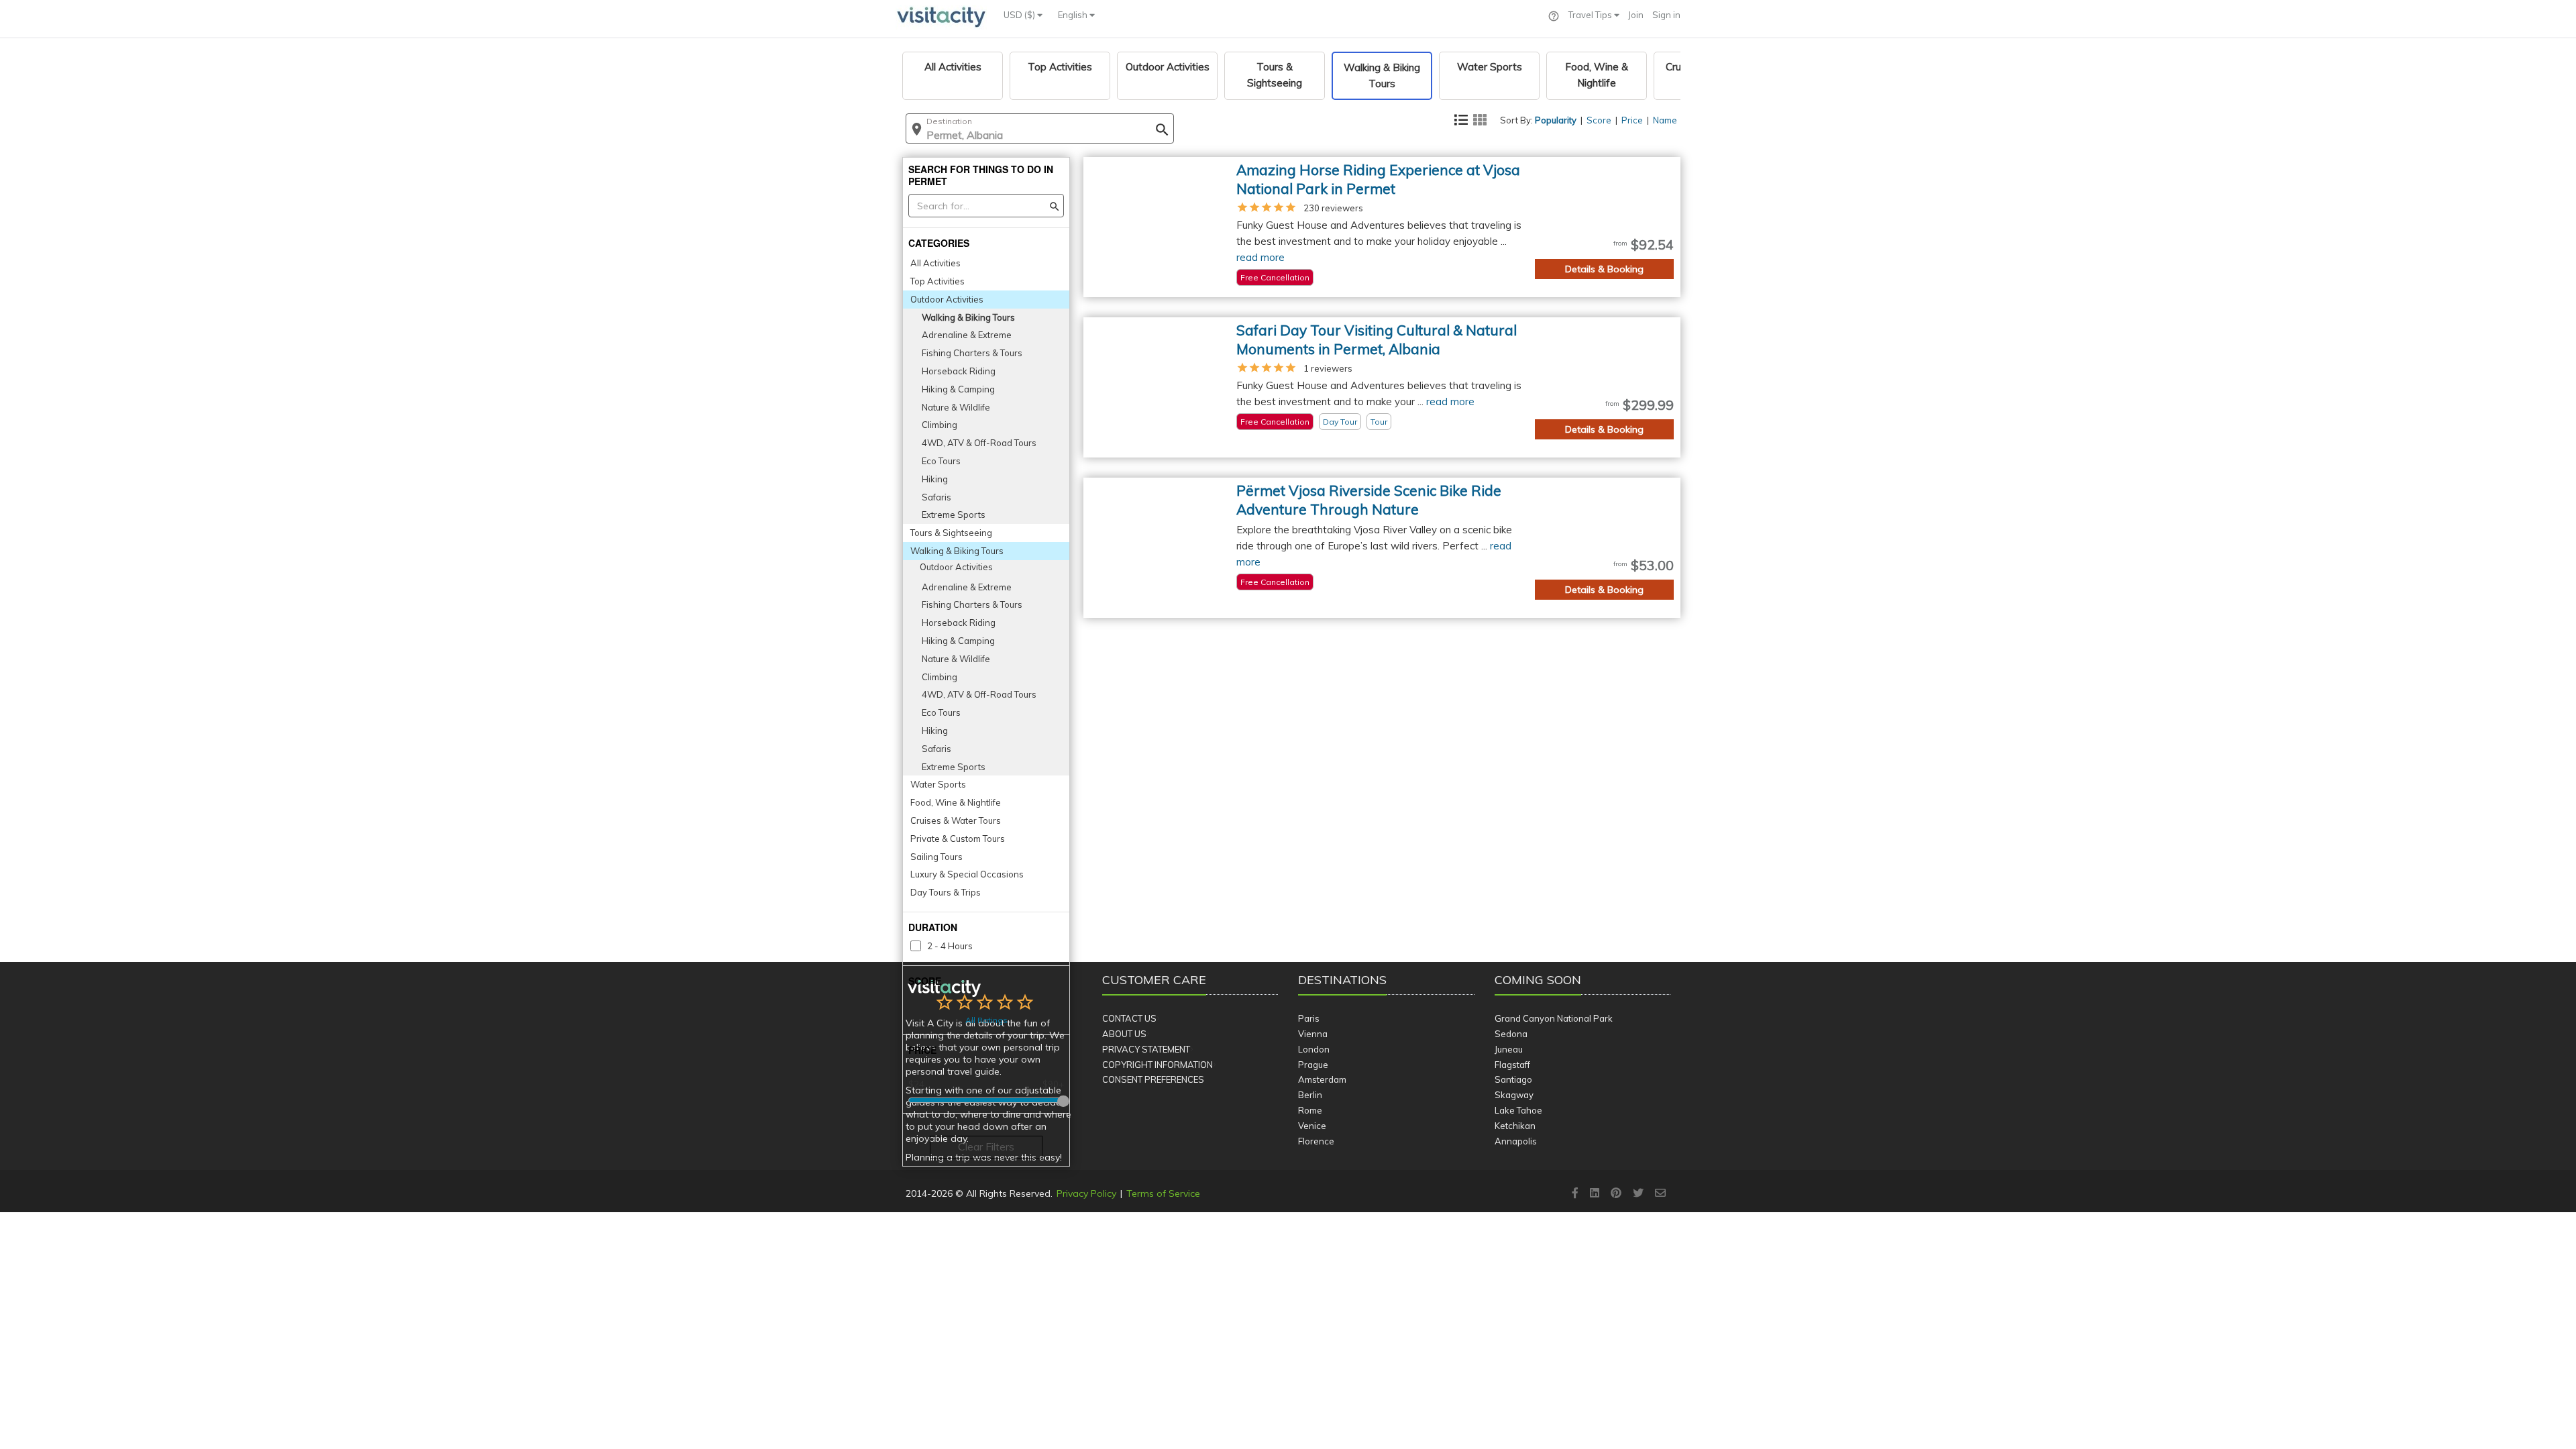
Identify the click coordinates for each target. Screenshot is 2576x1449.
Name (1665, 120)
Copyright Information (1158, 1065)
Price (1632, 120)
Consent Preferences (1153, 1079)
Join (1636, 15)
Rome (1310, 1110)
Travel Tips (1591, 15)
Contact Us (1129, 1018)
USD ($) (1020, 15)
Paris (1309, 1018)
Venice (1312, 1126)
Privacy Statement (1146, 1049)
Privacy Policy (1086, 1193)
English (1074, 15)
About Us (1124, 1034)
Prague (1313, 1065)
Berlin (1310, 1095)
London (1314, 1049)
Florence (1316, 1141)
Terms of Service (1163, 1193)
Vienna (1313, 1034)
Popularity (1556, 120)
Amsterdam (1322, 1079)
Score (1599, 120)
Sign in (1666, 15)
